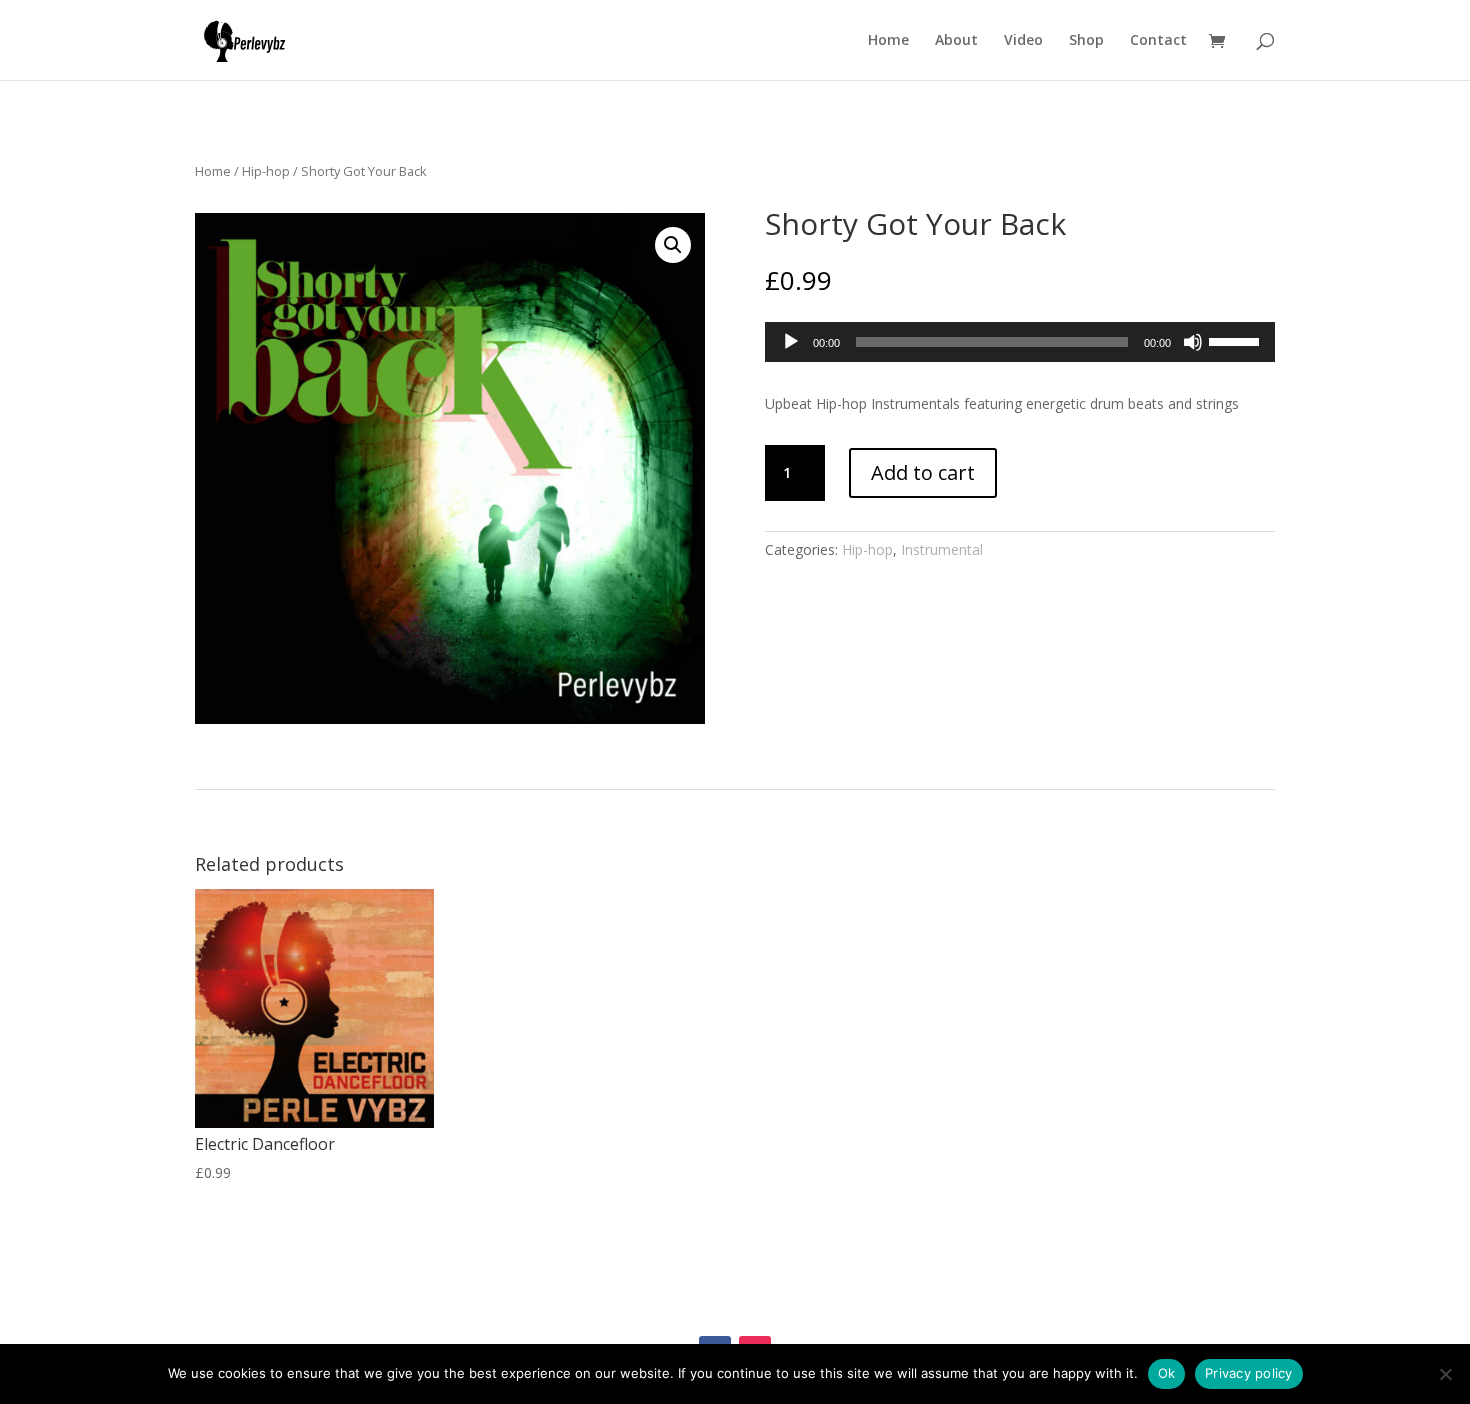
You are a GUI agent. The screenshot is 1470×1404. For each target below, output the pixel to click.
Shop (1086, 41)
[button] (673, 245)
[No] (1445, 1374)
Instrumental (942, 549)
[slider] (1237, 340)
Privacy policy (1249, 1373)
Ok (1167, 1373)
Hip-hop (266, 171)
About (956, 41)
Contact (1158, 41)
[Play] (791, 342)
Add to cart (923, 472)
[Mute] (1193, 342)
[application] (1020, 342)
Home (888, 41)
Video (1023, 41)
